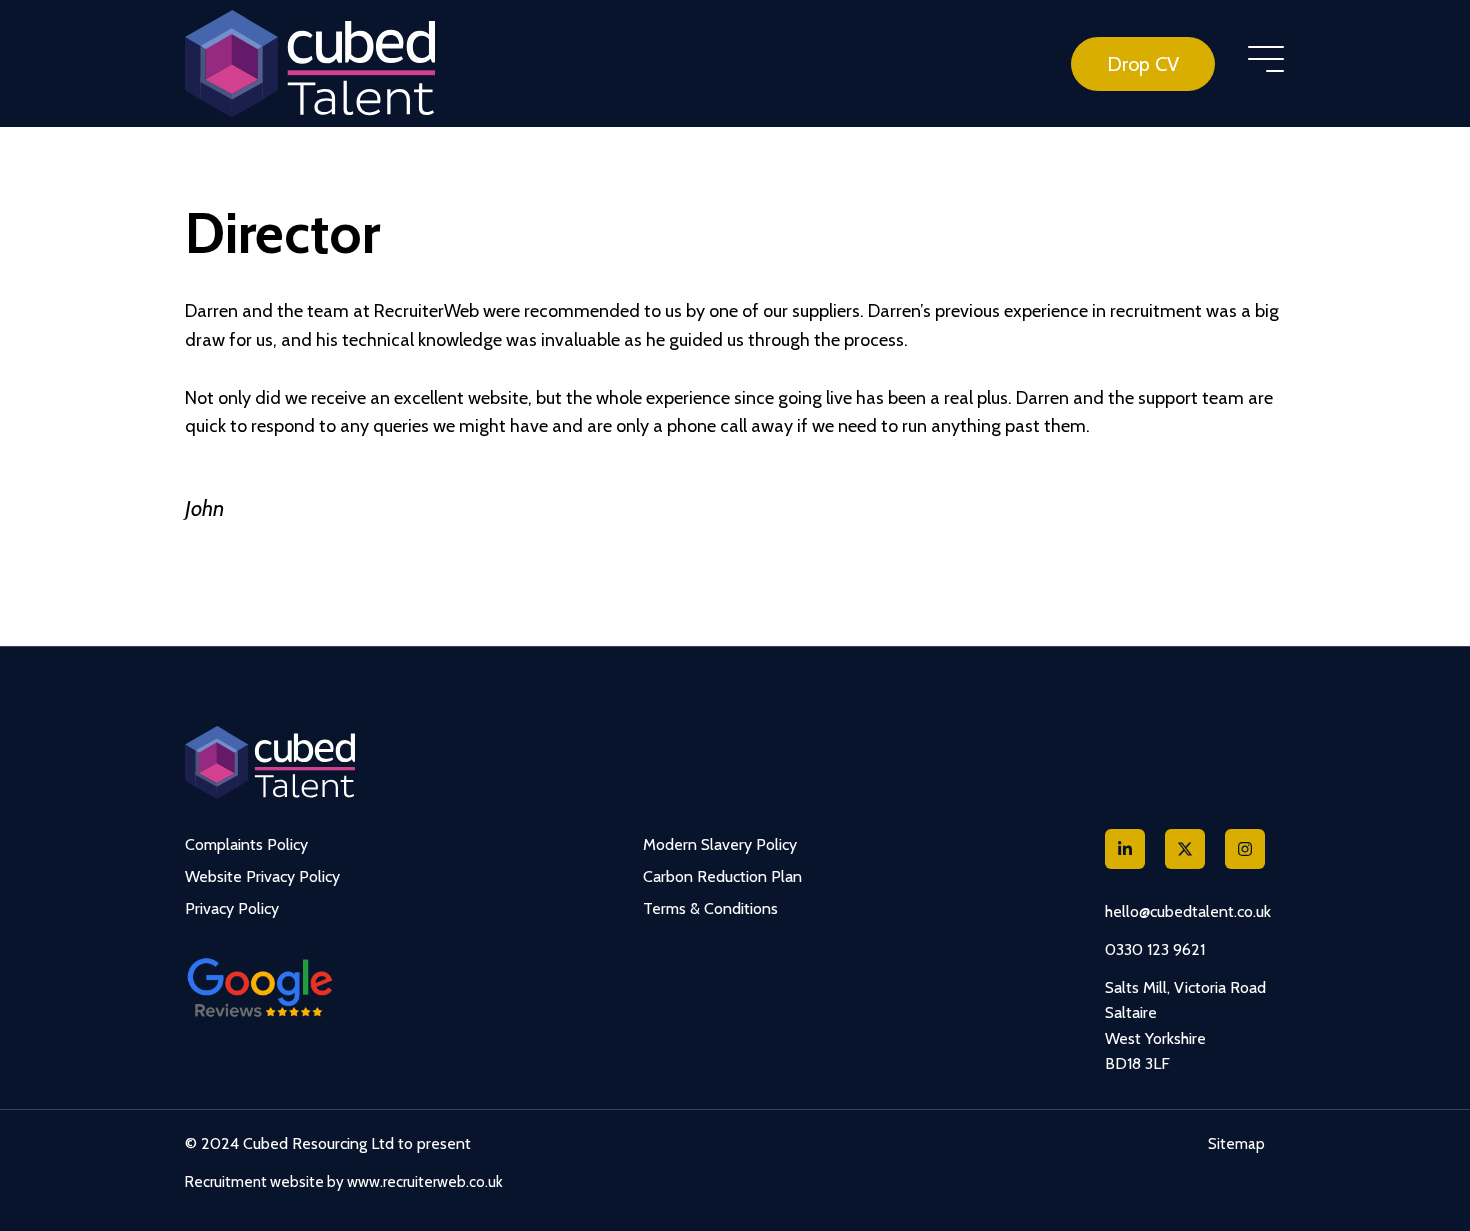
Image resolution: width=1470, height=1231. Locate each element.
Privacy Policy (232, 908)
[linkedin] (1125, 849)
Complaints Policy (246, 844)
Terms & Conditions (710, 908)
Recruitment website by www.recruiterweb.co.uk (344, 1182)
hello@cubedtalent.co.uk (1188, 911)
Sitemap (1236, 1144)
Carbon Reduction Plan (722, 876)
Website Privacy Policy (262, 876)
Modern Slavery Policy (720, 844)
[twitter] (1185, 849)
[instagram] (1245, 849)
